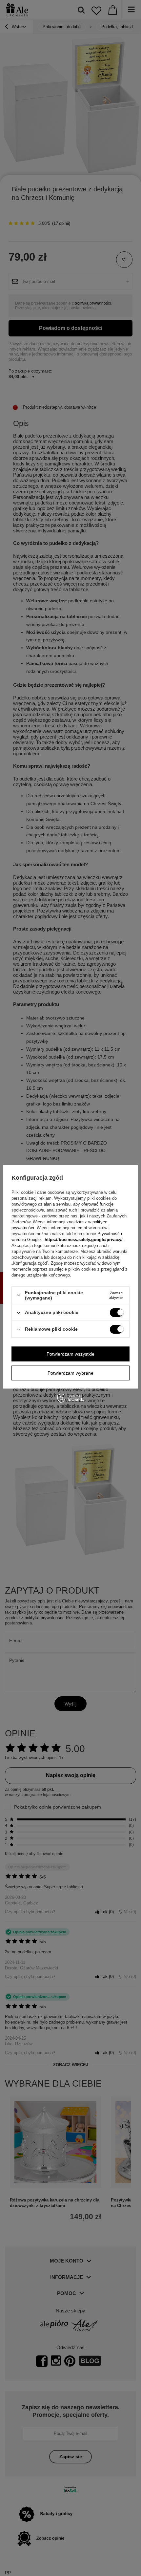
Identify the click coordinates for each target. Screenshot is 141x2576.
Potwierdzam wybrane (70, 1373)
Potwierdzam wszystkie (70, 1354)
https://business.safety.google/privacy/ (84, 1240)
